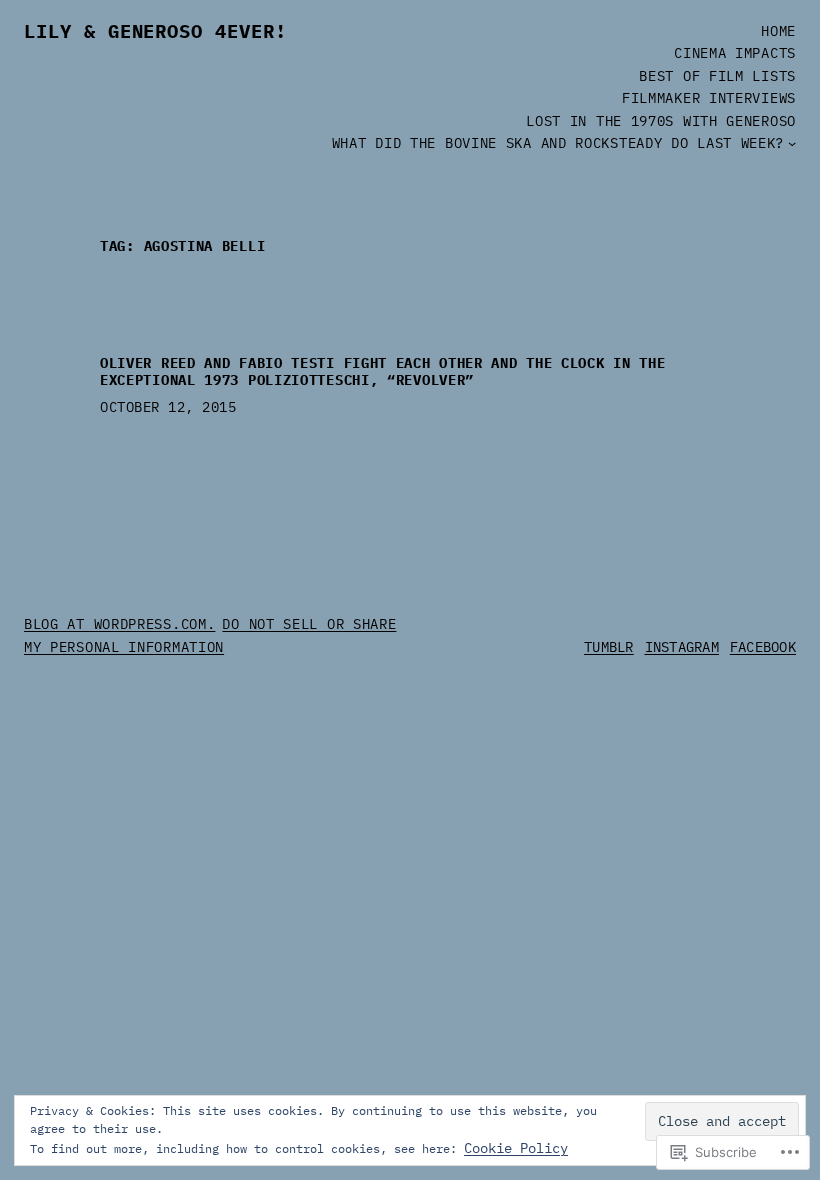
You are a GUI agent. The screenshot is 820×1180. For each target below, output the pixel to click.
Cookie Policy (516, 1148)
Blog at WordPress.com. (119, 624)
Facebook (763, 647)
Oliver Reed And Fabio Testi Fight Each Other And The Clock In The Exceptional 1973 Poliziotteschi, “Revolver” (383, 372)
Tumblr (609, 647)
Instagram (682, 647)
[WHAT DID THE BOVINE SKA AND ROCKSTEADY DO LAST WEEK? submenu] (792, 143)
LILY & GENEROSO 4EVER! (155, 31)
